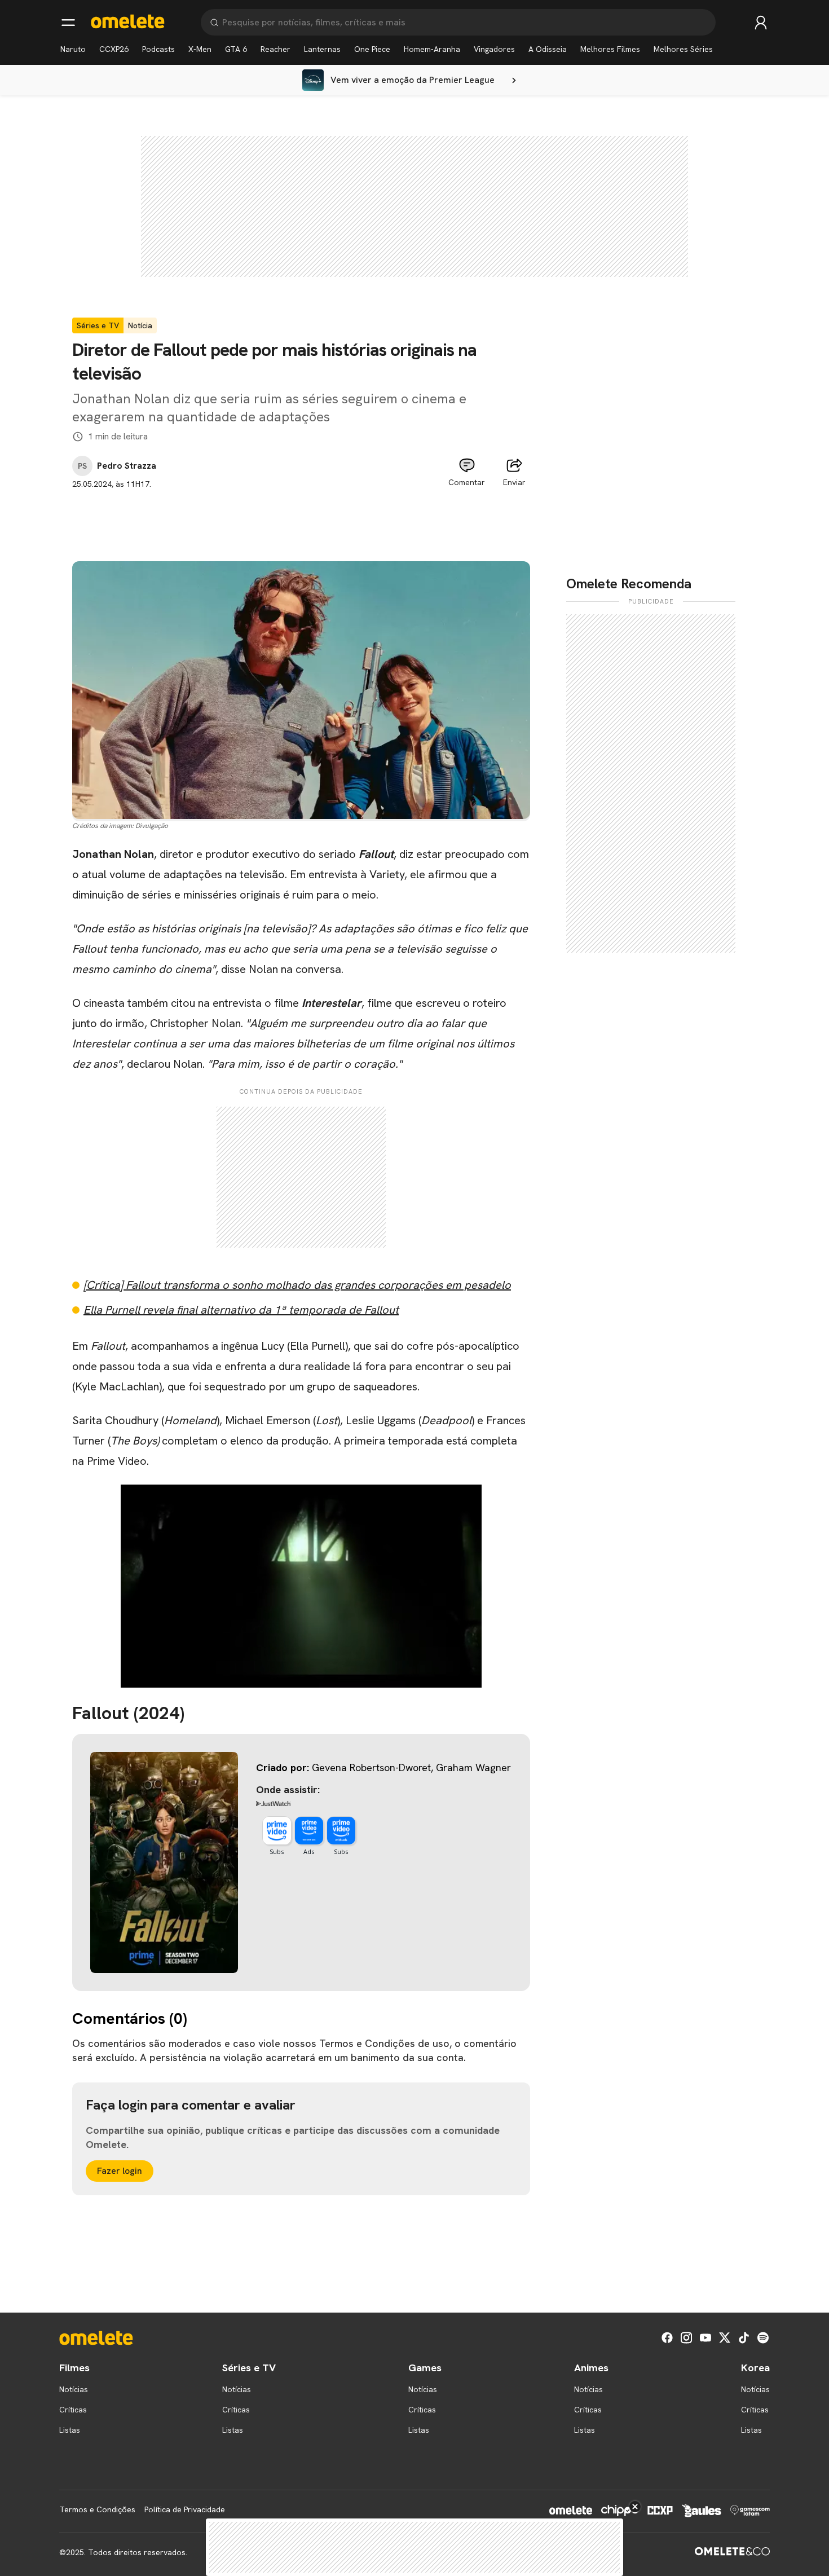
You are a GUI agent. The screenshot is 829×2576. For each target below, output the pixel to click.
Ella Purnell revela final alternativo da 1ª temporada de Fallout (241, 1310)
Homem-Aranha (432, 49)
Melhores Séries (683, 49)
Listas (70, 2430)
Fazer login (120, 2171)
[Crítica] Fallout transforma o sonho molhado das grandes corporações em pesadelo (297, 1285)
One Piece (372, 49)
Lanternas (322, 49)
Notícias (74, 2389)
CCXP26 (114, 49)
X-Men (200, 49)
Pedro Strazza (127, 466)
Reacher (275, 49)
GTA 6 (236, 49)
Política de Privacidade (185, 2509)
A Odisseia (548, 49)
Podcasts (158, 49)
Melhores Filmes (610, 49)
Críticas (73, 2410)
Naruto (73, 49)
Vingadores (494, 49)
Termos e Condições (97, 2509)
